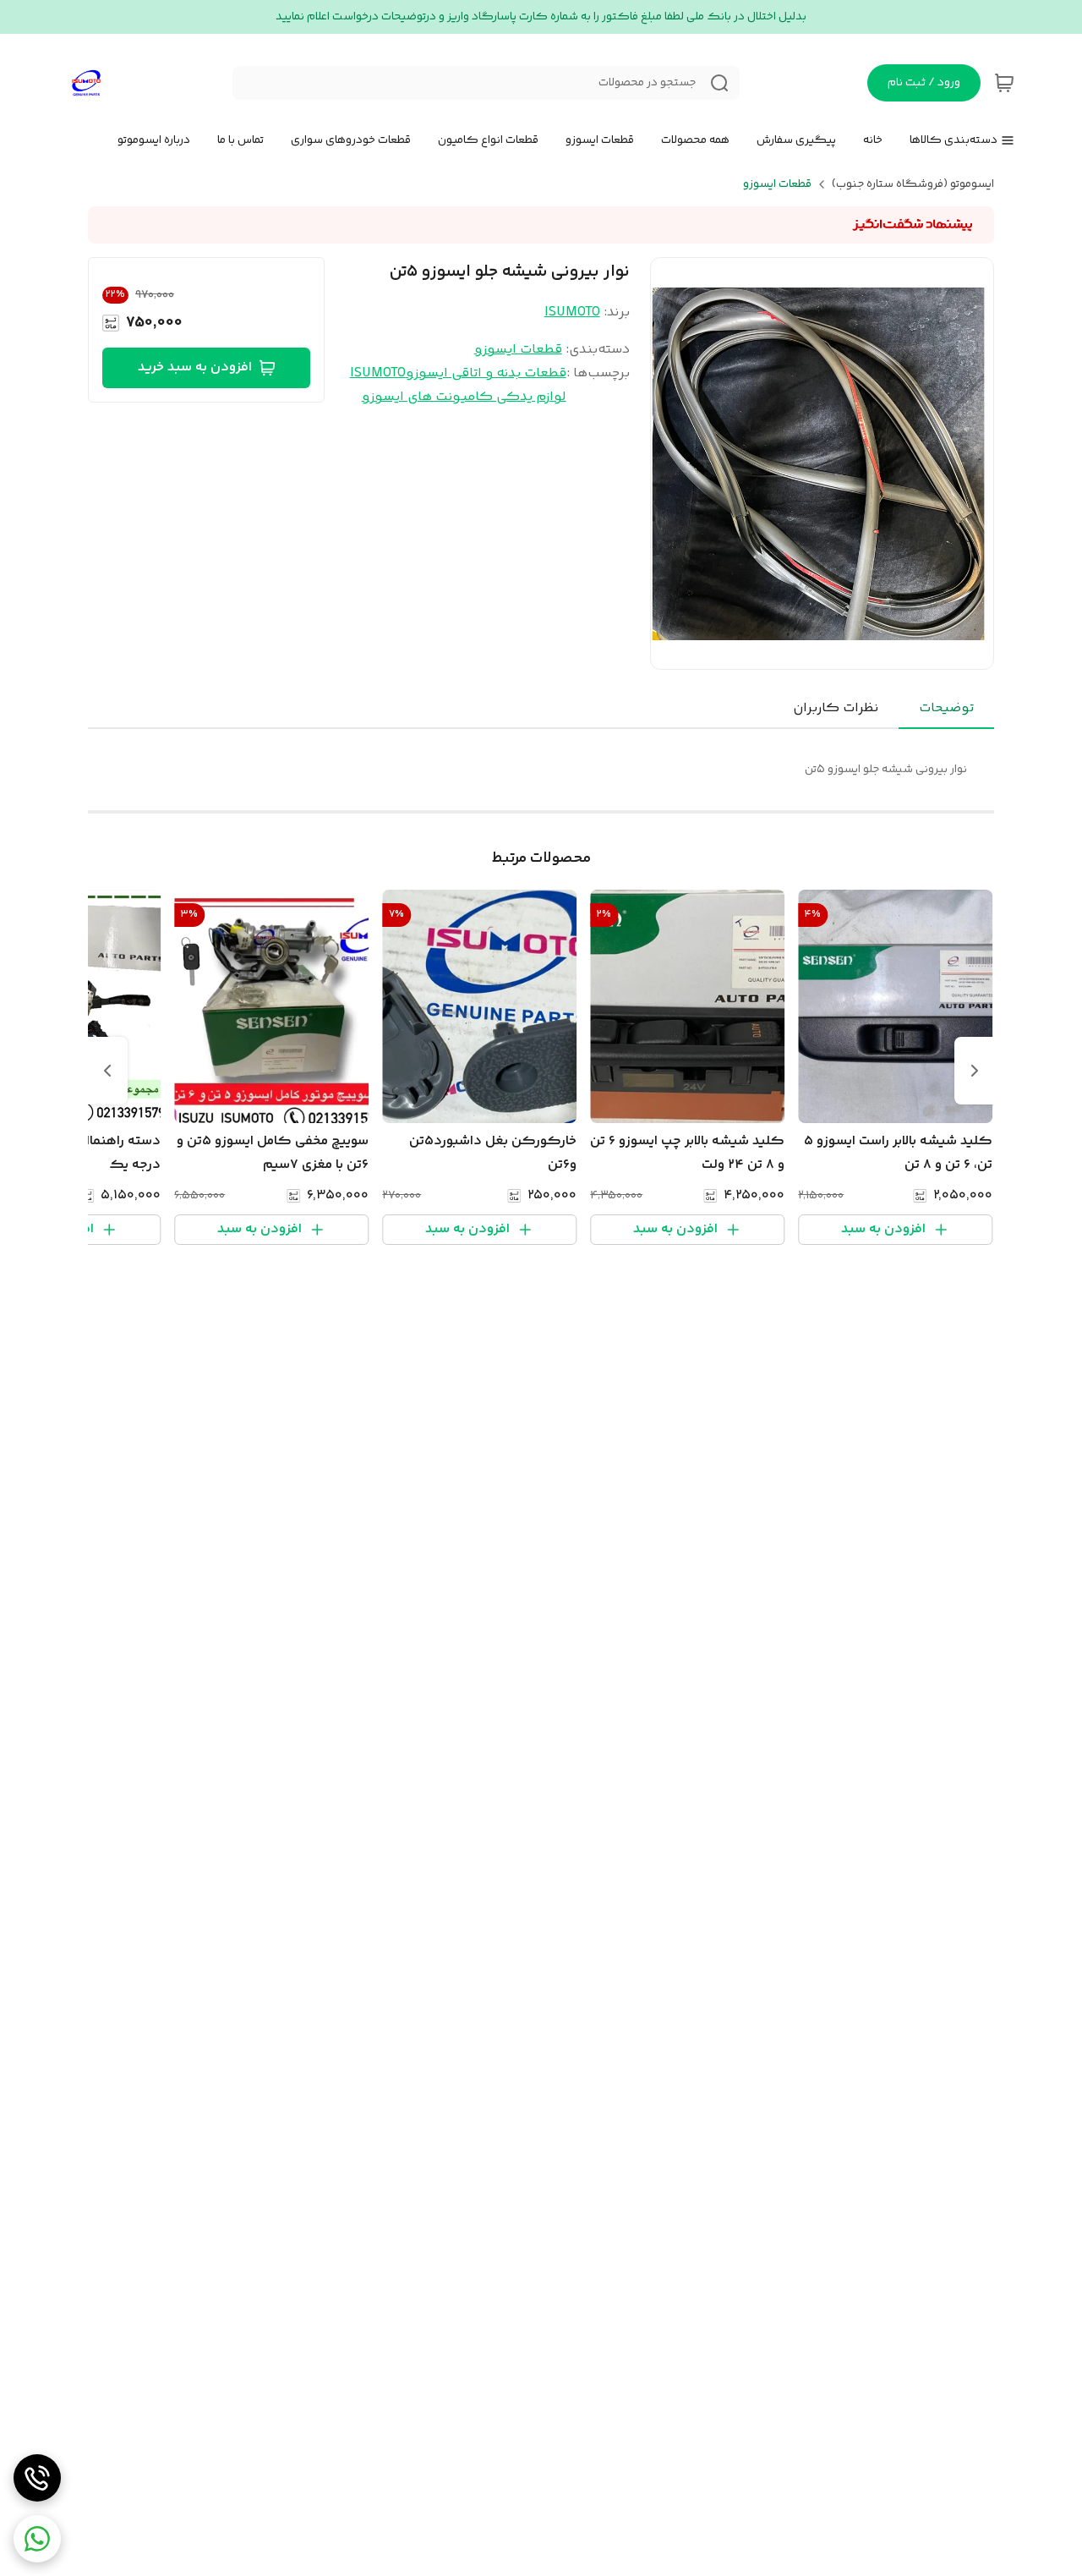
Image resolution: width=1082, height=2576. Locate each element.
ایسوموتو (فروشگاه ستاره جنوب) (913, 184)
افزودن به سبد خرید (195, 367)
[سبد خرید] (1004, 83)
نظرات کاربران (836, 708)
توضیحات (946, 708)
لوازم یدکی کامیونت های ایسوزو (464, 397)
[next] (107, 1071)
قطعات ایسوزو (777, 184)
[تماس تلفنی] (37, 2478)
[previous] (975, 1071)
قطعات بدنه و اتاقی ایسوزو (486, 373)
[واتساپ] (37, 2539)
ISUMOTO (572, 312)
